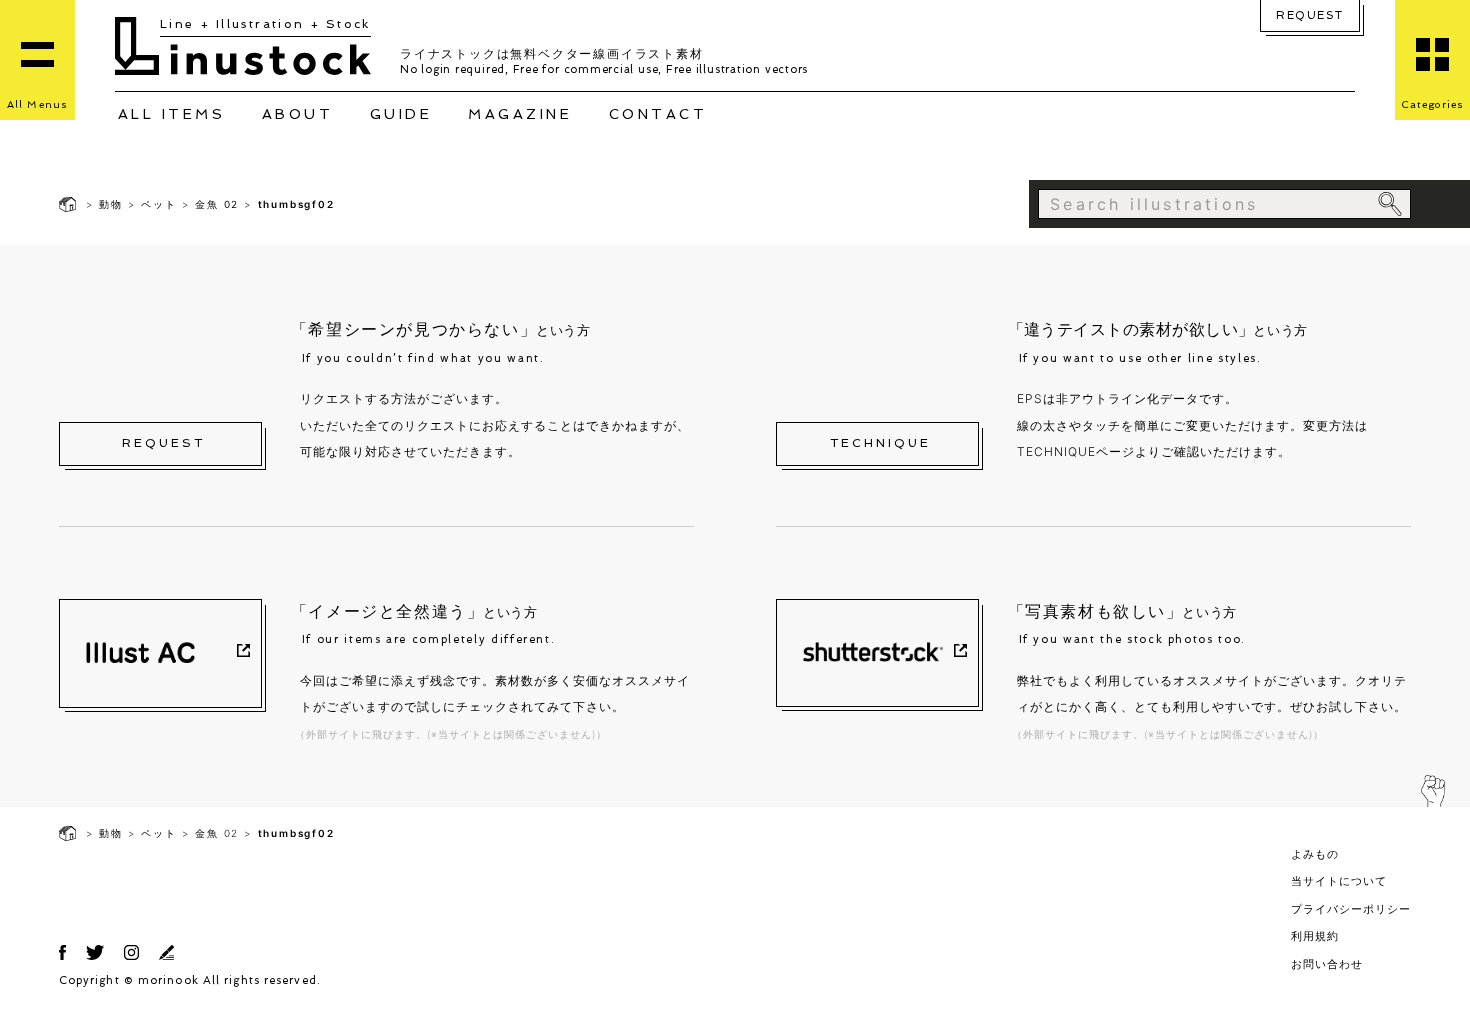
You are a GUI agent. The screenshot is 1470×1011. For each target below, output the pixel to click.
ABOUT (298, 114)
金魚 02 (217, 204)
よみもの (1315, 854)
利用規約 (1315, 936)
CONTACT (658, 114)
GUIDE (401, 114)
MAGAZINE (520, 114)
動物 (111, 204)
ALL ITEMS (172, 114)
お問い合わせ (1327, 964)
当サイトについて (1339, 881)
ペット (158, 204)
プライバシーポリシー (1351, 909)
